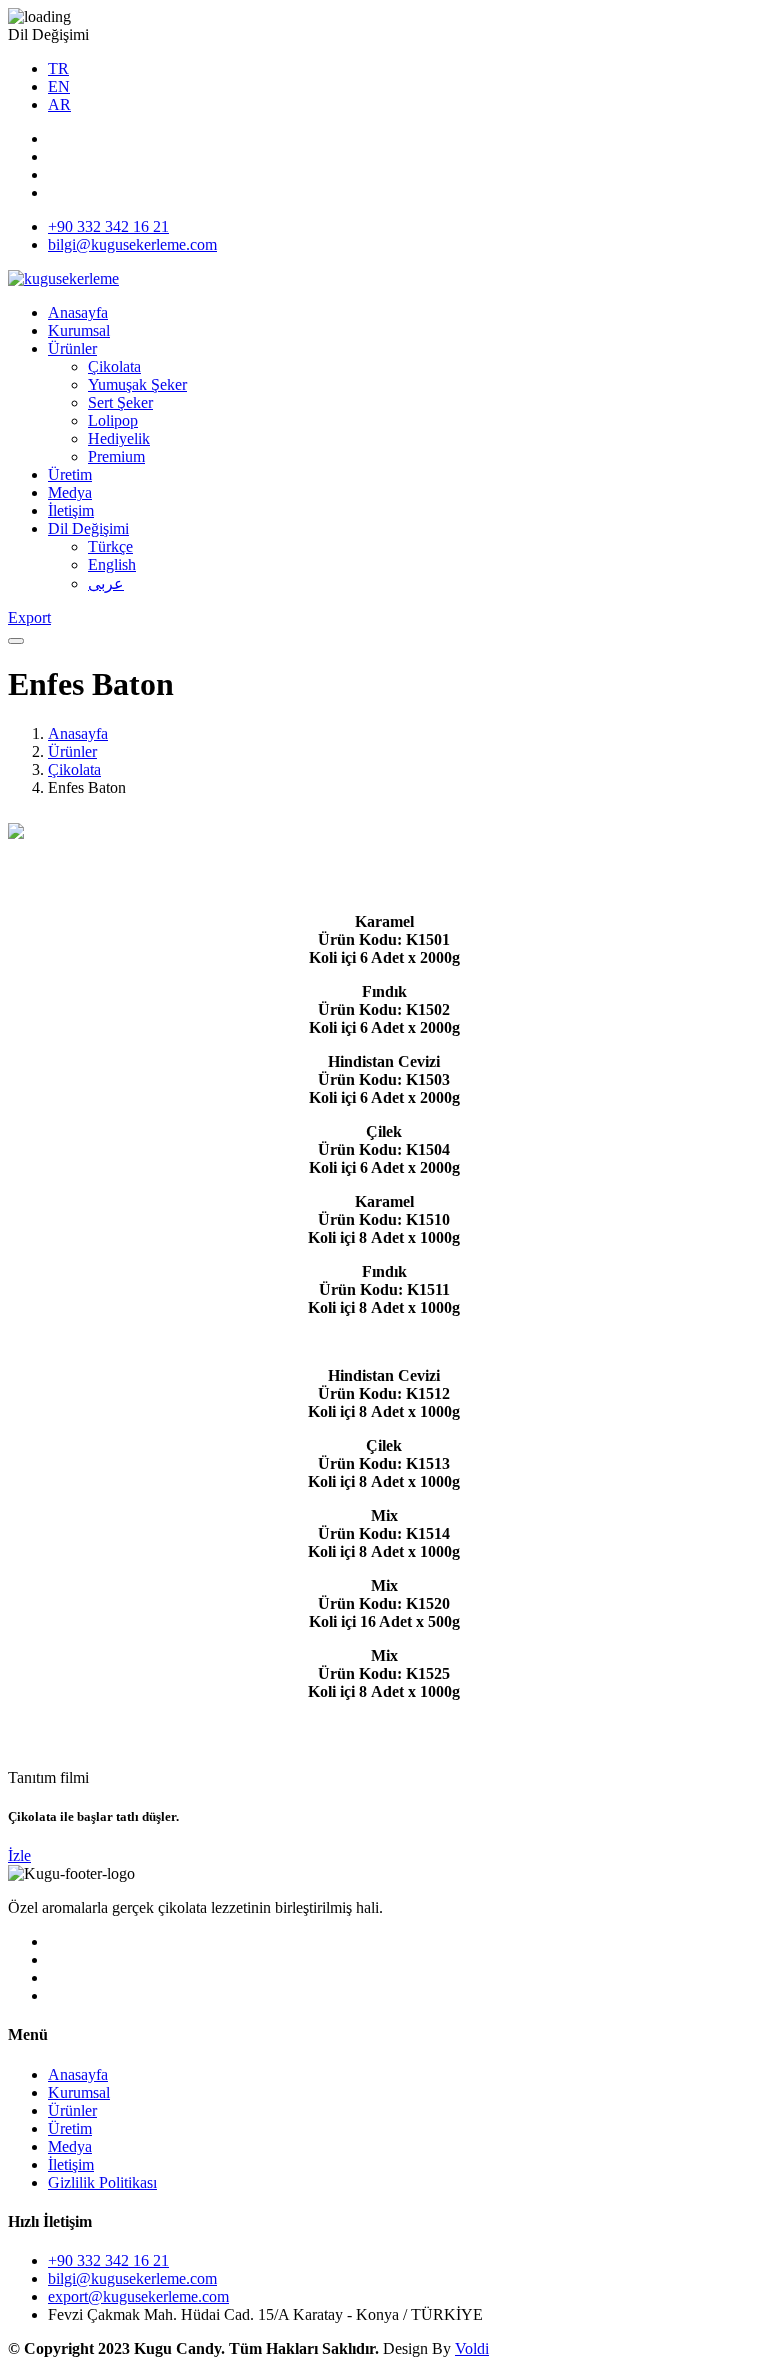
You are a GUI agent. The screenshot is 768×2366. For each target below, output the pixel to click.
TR (58, 68)
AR (59, 104)
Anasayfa (78, 312)
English (112, 564)
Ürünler (72, 348)
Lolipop (113, 420)
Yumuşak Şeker (137, 384)
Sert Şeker (120, 402)
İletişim (71, 510)
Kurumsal (79, 330)
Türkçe (110, 546)
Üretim (70, 474)
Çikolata (114, 366)
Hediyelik (119, 438)
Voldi (472, 2348)
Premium (116, 456)
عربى (106, 583)
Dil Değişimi (88, 528)
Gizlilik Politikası (102, 2182)
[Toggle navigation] (16, 641)
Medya (70, 492)
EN (59, 86)
